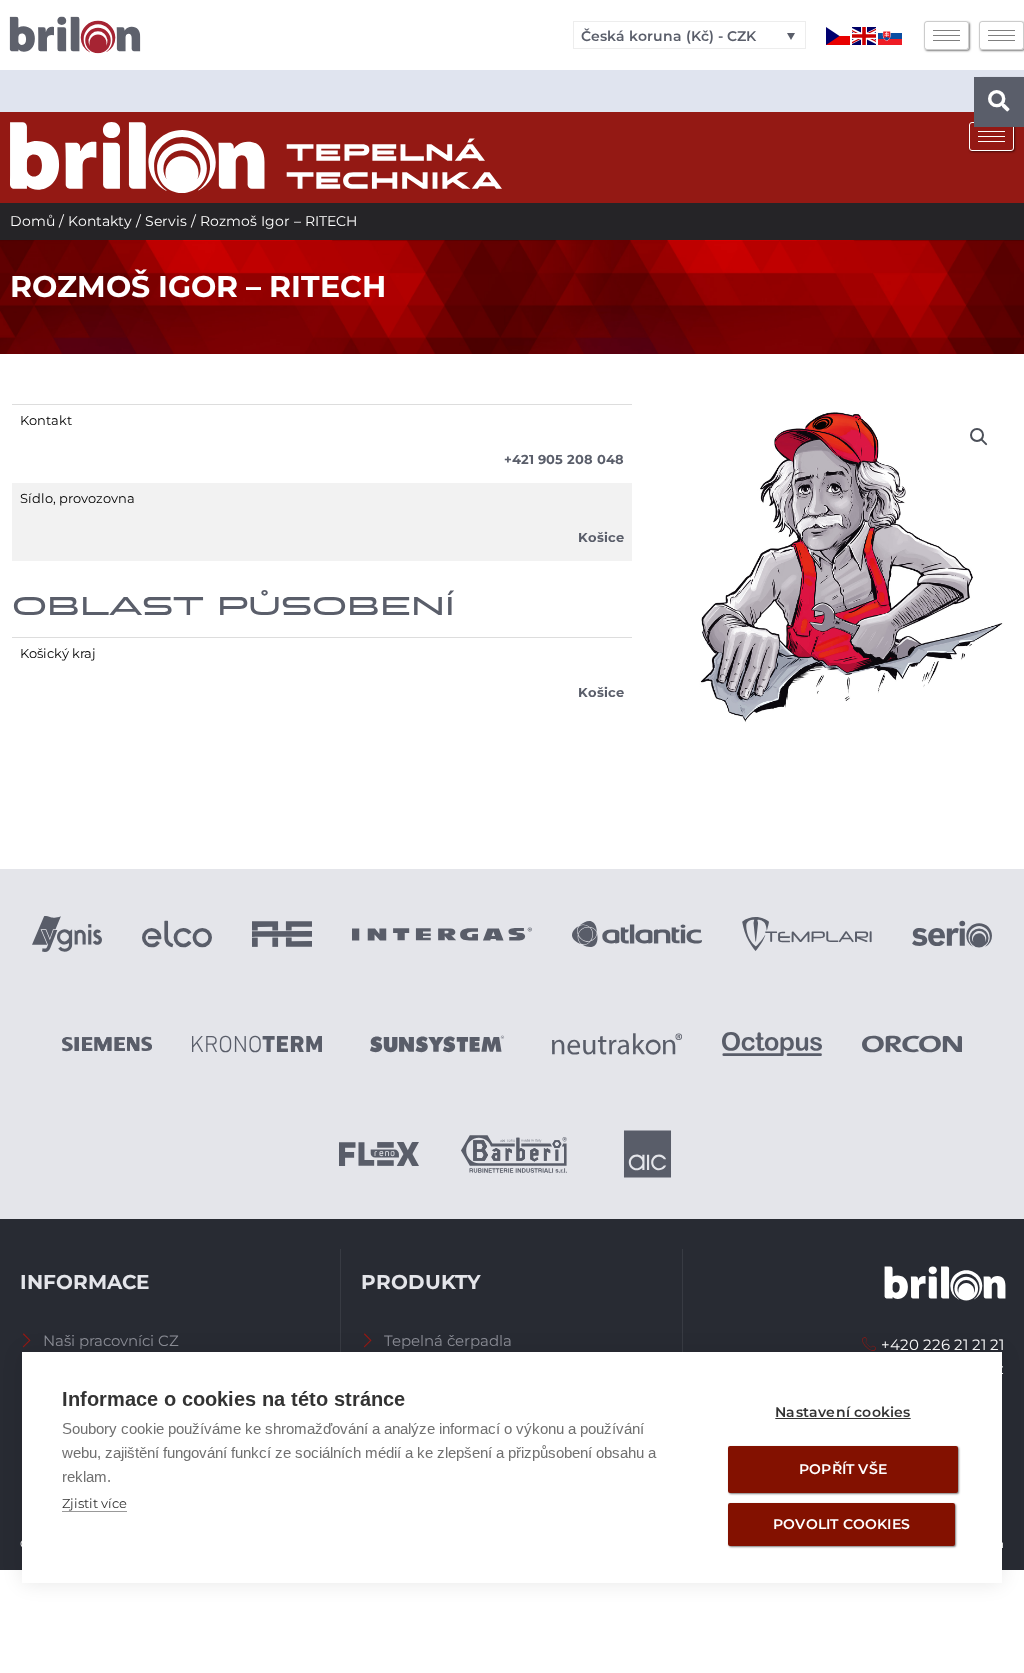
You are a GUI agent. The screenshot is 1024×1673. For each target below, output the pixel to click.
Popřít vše (843, 1469)
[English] (865, 34)
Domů (32, 221)
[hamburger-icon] (946, 35)
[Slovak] (891, 34)
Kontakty (100, 221)
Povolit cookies (841, 1524)
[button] (999, 102)
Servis (166, 221)
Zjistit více (94, 1503)
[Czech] (839, 34)
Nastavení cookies (842, 1412)
